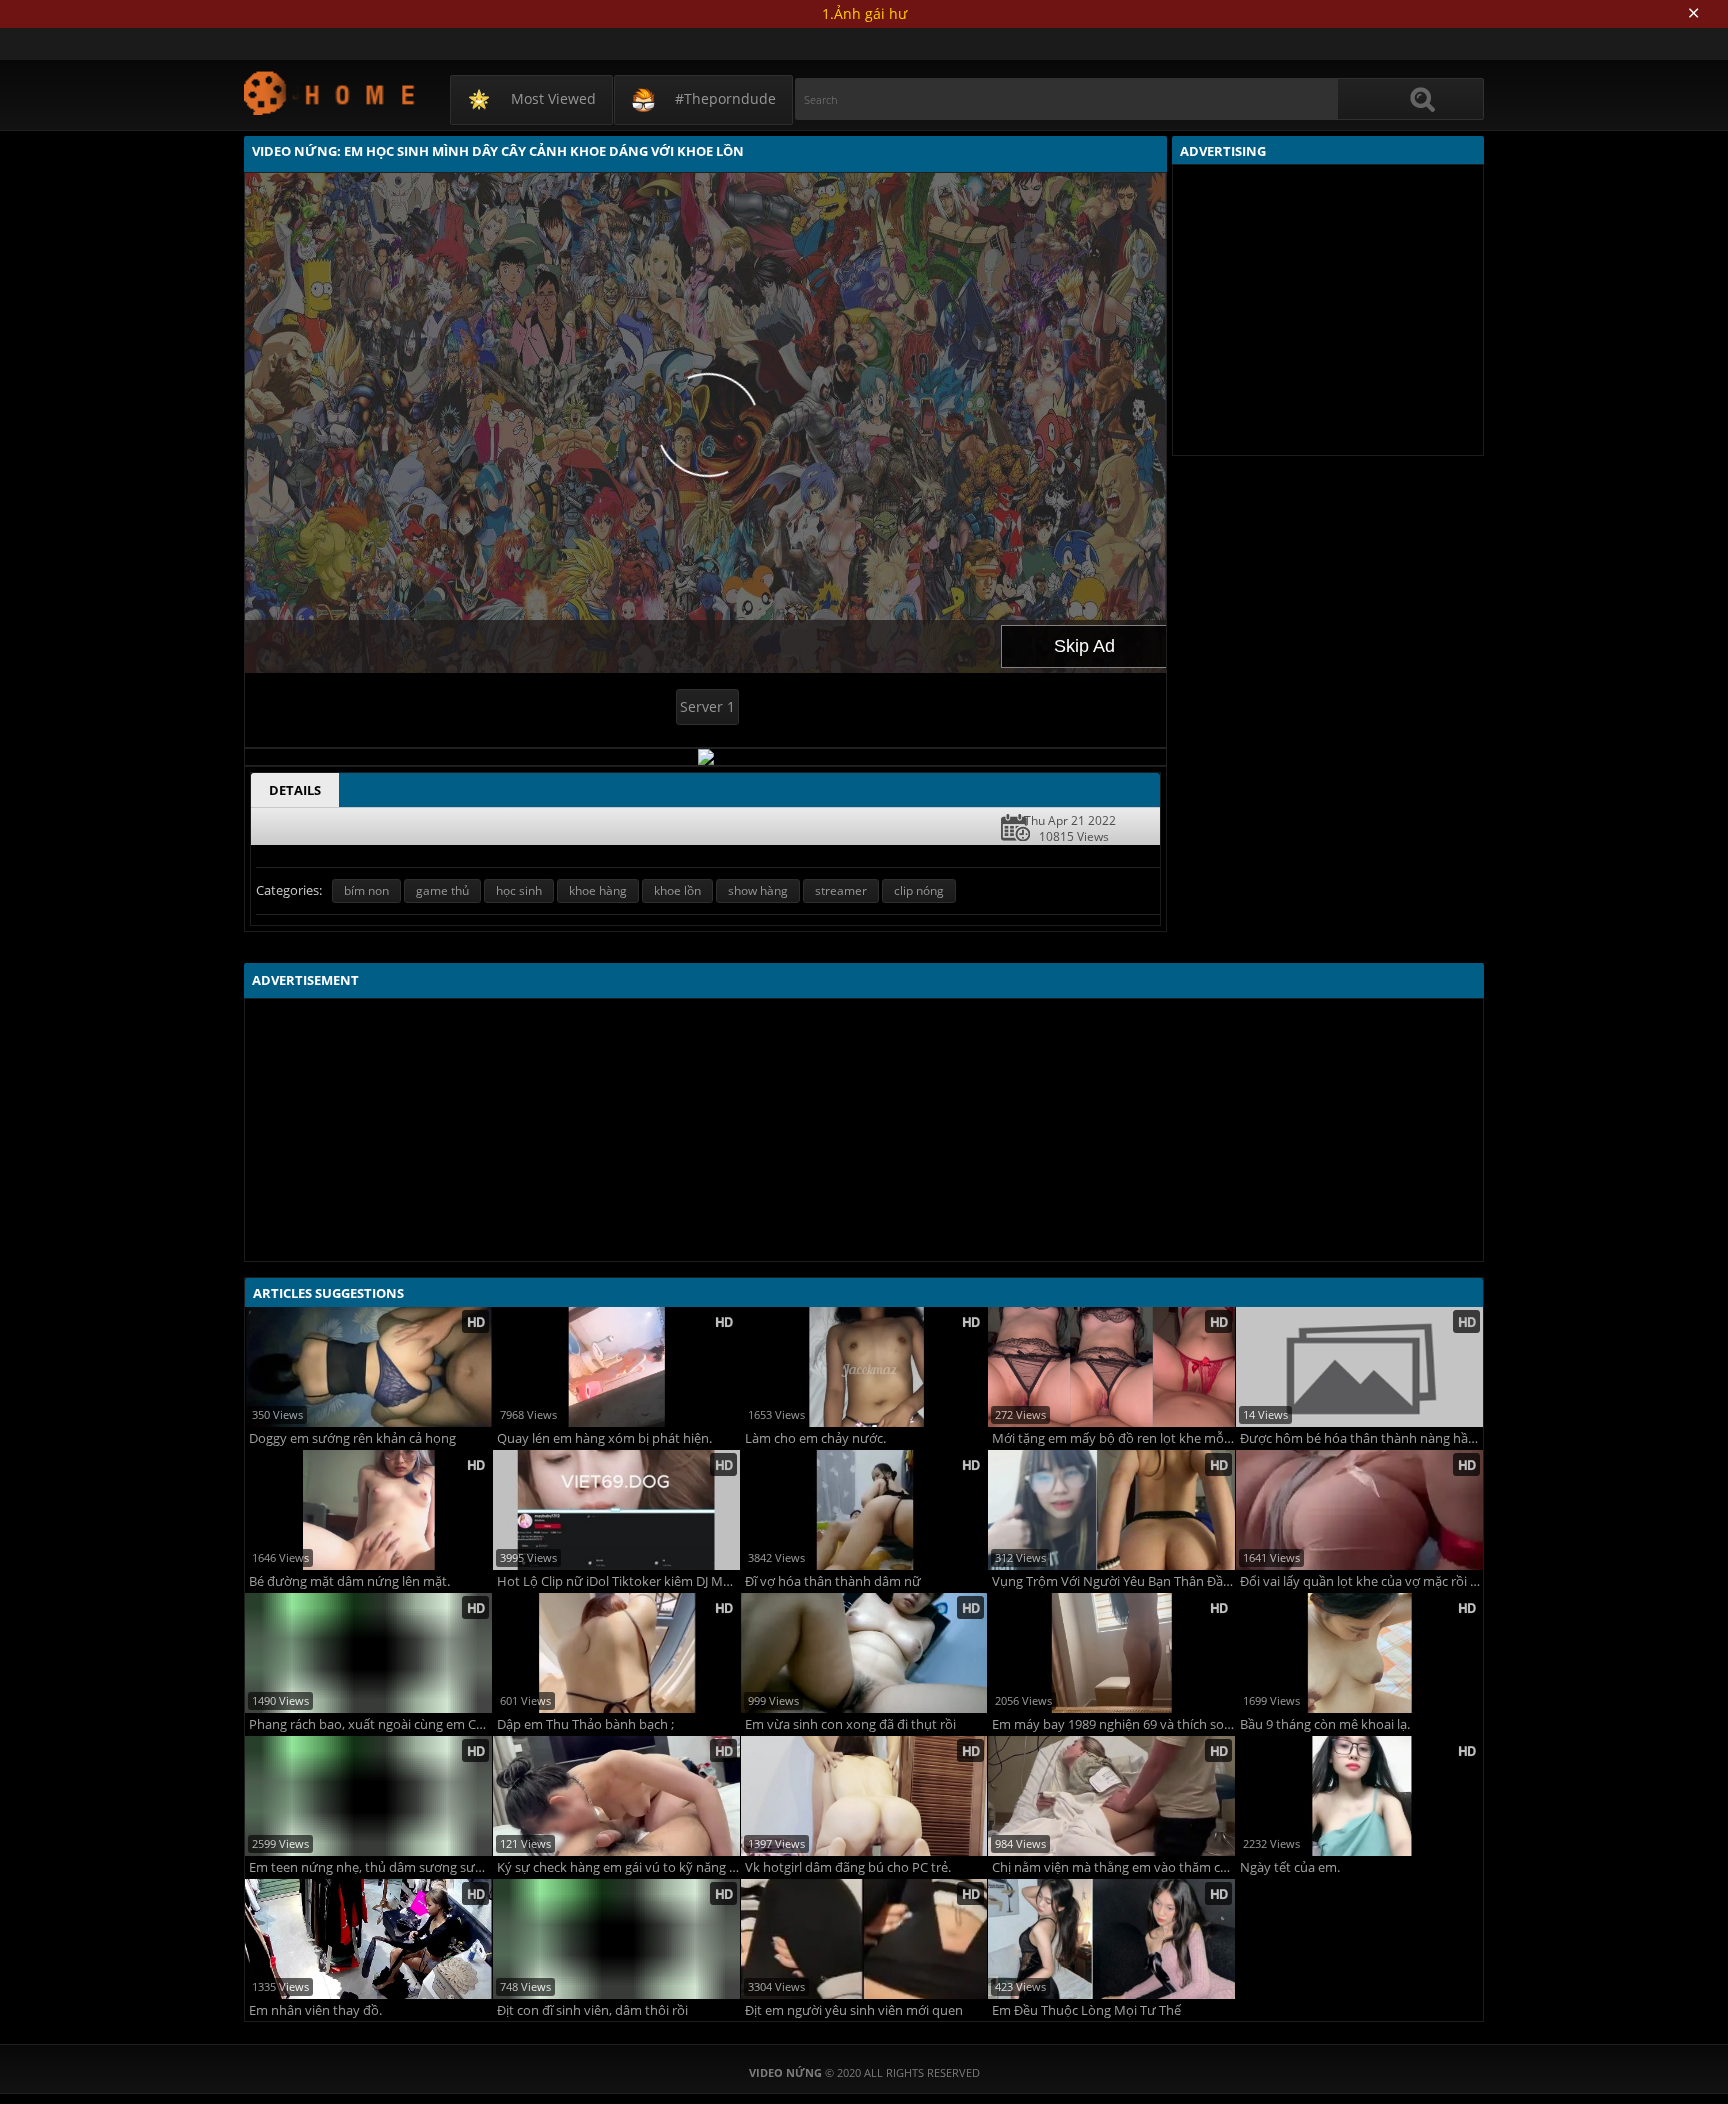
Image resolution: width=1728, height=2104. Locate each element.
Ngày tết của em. (1290, 1867)
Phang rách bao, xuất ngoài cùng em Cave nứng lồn (370, 1724)
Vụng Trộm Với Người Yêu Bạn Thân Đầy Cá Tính (1113, 1581)
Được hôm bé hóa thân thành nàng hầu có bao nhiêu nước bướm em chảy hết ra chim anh (1361, 1438)
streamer (841, 890)
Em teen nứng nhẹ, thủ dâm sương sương (370, 1867)
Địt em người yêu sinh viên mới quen (854, 2010)
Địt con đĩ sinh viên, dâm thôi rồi (592, 2010)
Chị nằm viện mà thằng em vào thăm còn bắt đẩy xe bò (1113, 1867)
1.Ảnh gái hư (864, 13)
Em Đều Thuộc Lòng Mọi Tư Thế (1086, 2010)
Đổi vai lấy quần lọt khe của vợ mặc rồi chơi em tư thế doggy (1361, 1581)
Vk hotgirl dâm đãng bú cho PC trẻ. (848, 1867)
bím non (366, 890)
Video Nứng (330, 92)
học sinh (519, 890)
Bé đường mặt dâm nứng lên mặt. (349, 1581)
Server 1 (707, 706)
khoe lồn (677, 890)
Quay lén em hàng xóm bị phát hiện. (604, 1438)
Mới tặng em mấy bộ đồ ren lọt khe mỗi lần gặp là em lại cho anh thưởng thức (1113, 1438)
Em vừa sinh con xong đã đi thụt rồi (850, 1724)
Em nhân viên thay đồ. (315, 2010)
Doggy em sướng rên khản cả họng (352, 1438)
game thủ (442, 890)
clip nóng (919, 890)
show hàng (758, 890)
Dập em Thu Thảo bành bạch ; (585, 1724)
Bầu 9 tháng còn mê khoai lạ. (1325, 1724)
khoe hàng (598, 890)
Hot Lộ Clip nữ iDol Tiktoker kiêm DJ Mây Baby (618, 1581)
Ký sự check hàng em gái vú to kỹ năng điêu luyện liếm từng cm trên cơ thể (618, 1867)
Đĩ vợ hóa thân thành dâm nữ (833, 1581)
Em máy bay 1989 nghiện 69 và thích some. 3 (1113, 1724)
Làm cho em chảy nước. (815, 1438)
